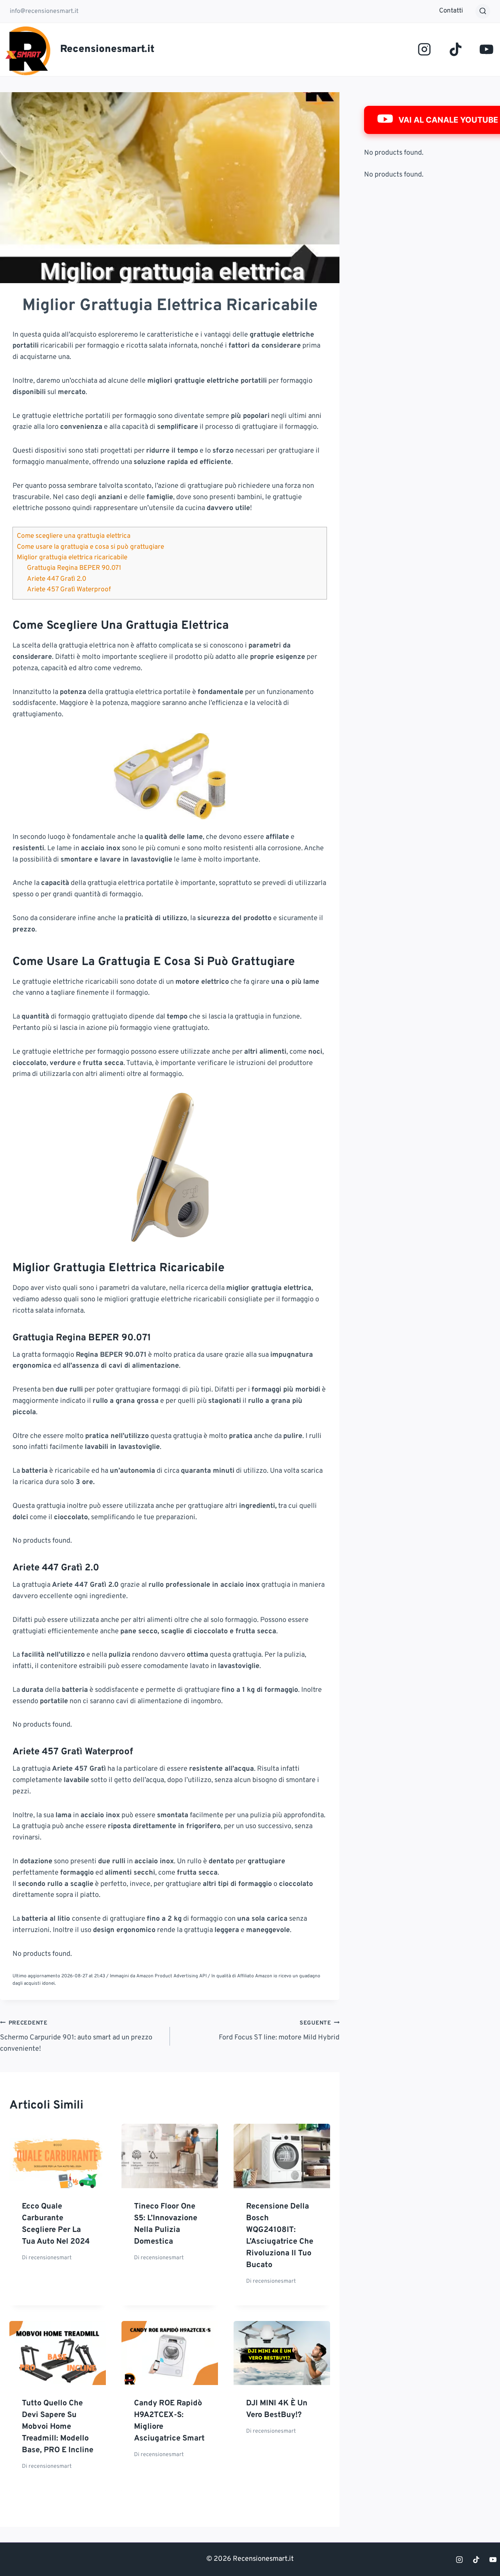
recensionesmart (50, 2258)
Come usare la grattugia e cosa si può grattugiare (90, 547)
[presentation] (58, 2156)
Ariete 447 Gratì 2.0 (57, 579)
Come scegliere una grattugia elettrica (74, 536)
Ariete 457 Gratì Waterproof (69, 590)
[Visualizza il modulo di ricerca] (483, 11)
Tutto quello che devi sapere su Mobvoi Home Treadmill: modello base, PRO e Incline (58, 2427)
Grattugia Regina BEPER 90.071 (74, 568)
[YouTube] (487, 49)
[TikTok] (455, 49)
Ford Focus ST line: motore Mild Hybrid (279, 2031)
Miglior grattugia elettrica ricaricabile (72, 558)
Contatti (451, 11)
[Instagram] (424, 49)
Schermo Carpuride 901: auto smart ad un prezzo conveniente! (76, 2036)
